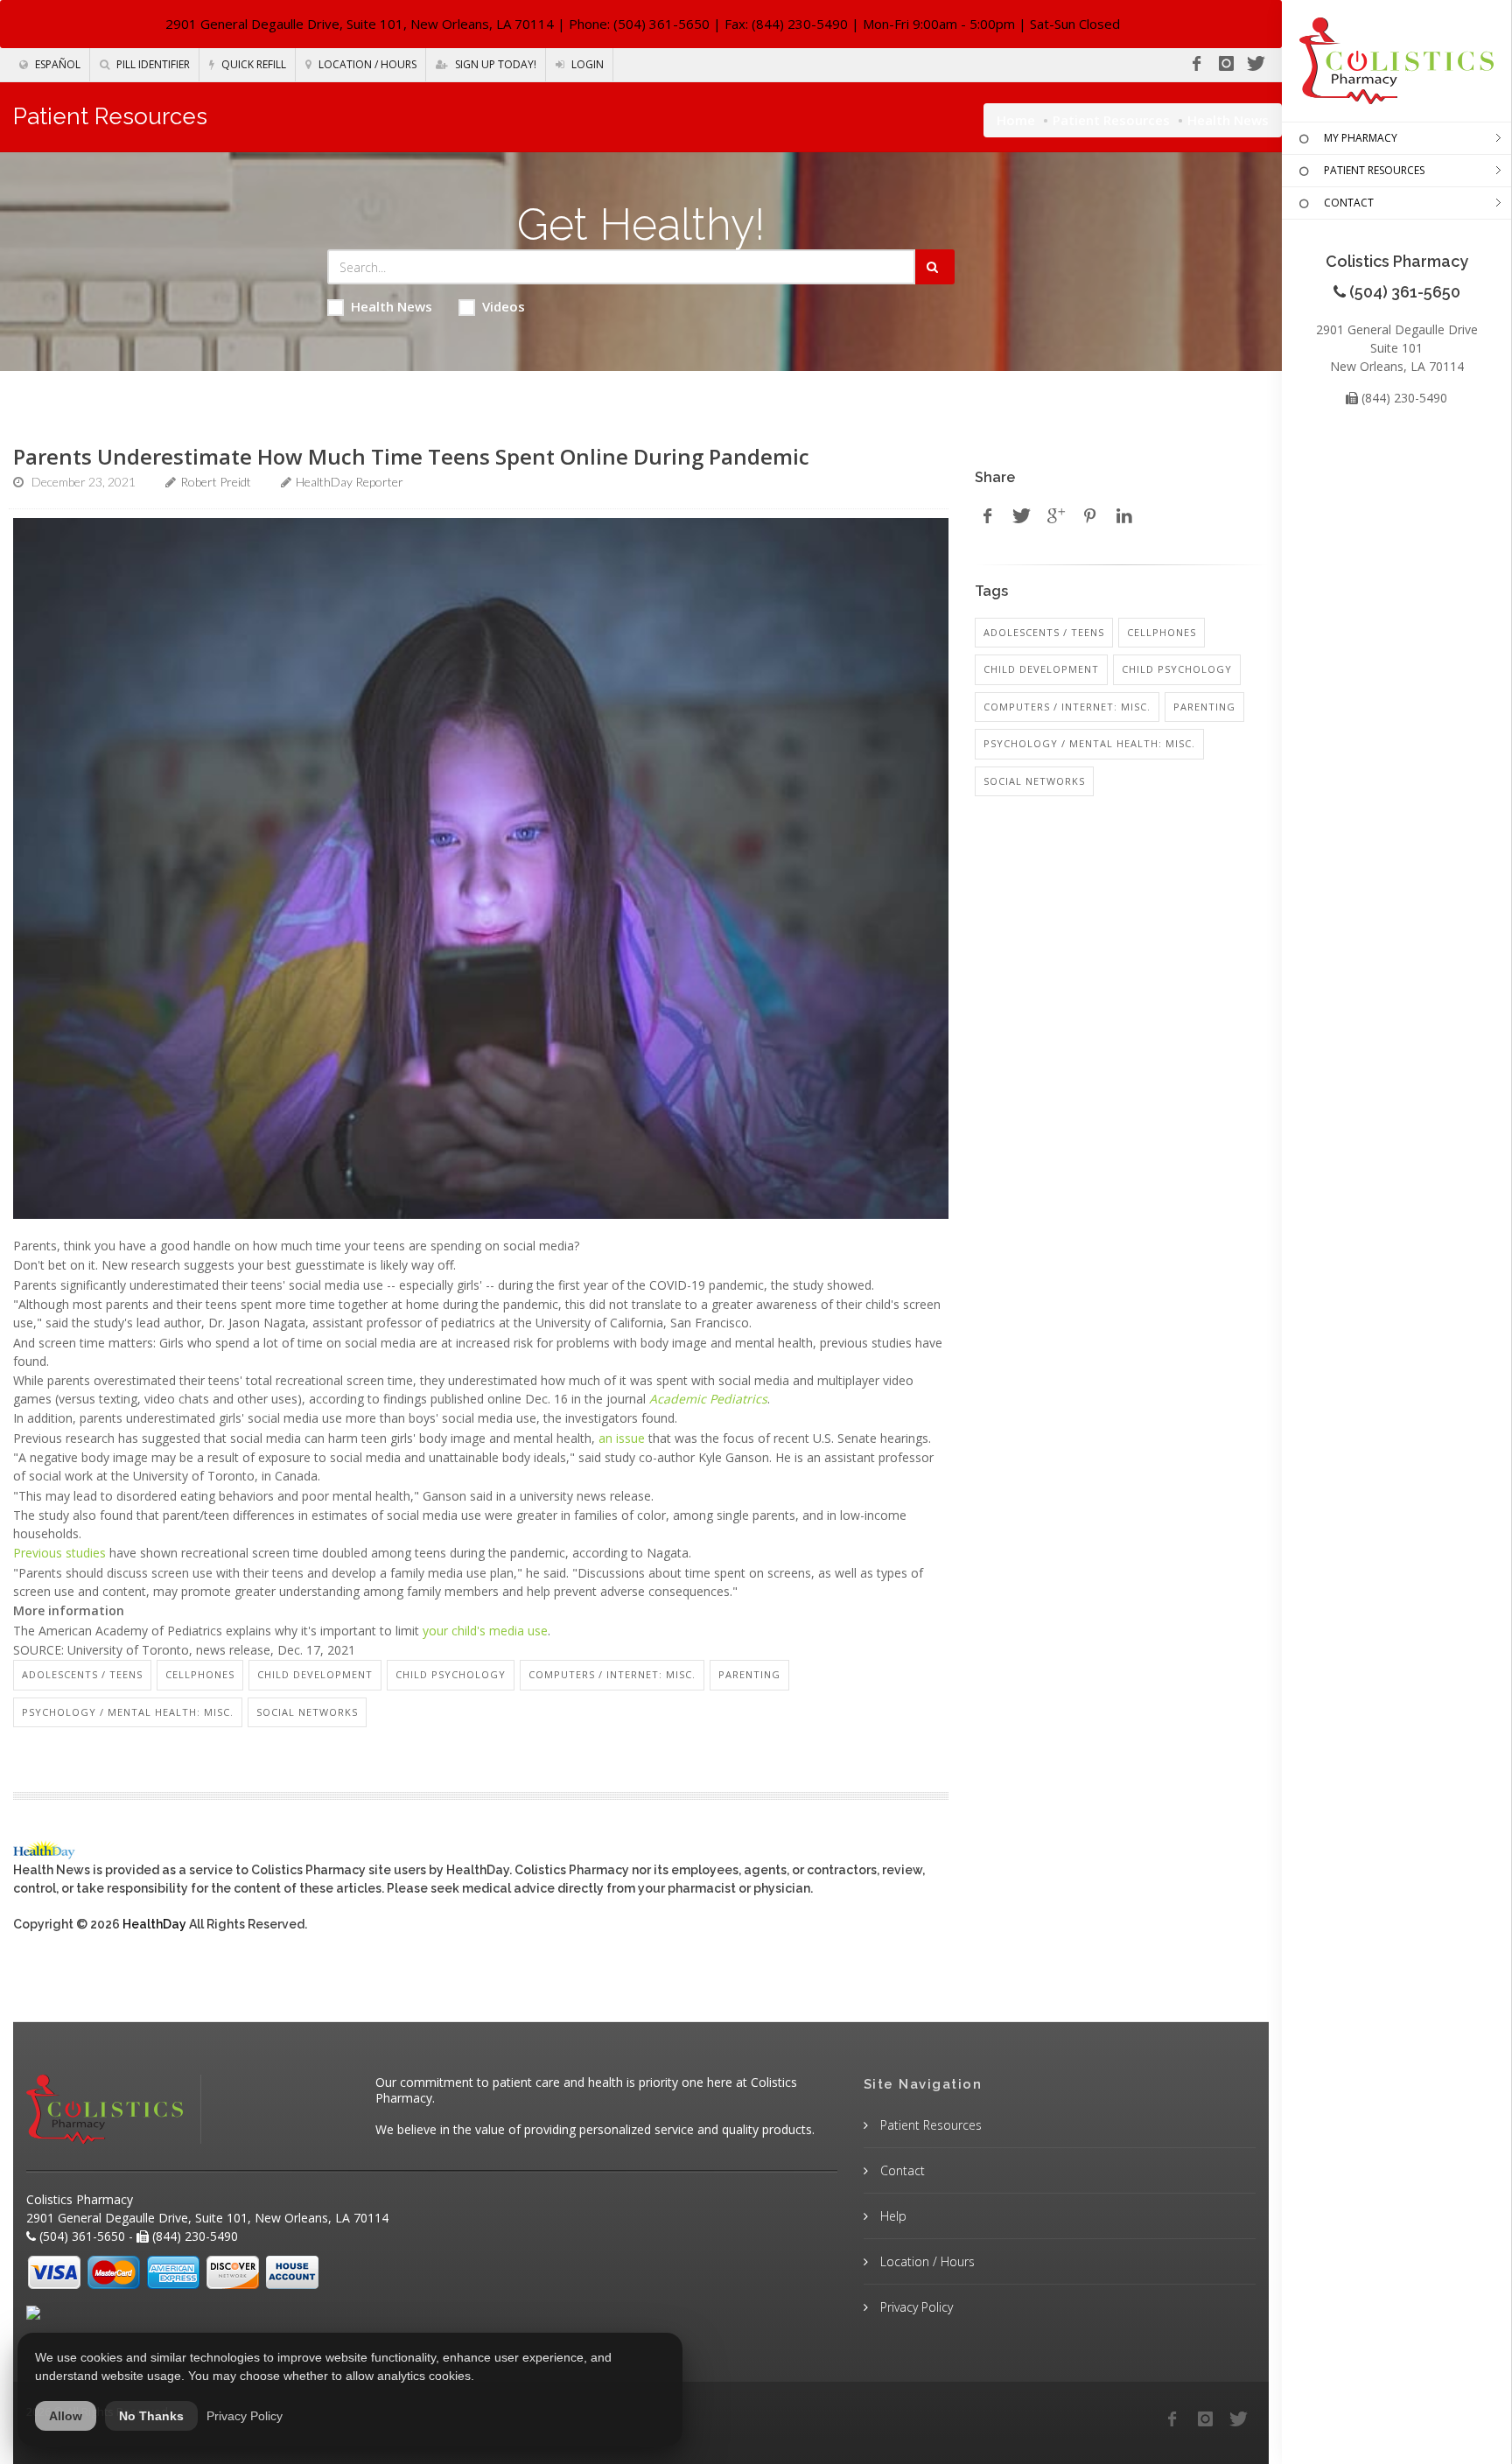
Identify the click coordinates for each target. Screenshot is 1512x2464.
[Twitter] (1256, 64)
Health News (392, 306)
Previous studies (59, 1553)
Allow (66, 2416)
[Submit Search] (935, 267)
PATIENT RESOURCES (1374, 170)
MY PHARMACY (1361, 138)
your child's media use (485, 1631)
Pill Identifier (152, 64)
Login (586, 64)
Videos (504, 306)
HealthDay (154, 1924)
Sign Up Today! (494, 64)
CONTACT (1349, 203)
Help (892, 2216)
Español (56, 64)
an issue (622, 1438)
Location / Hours (366, 64)
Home (1016, 120)
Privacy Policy (915, 2307)
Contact (901, 2170)
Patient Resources (1111, 120)
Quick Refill (252, 64)
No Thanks (151, 2416)
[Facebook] (1196, 64)
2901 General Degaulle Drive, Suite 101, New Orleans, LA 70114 (360, 24)
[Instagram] (1226, 64)
